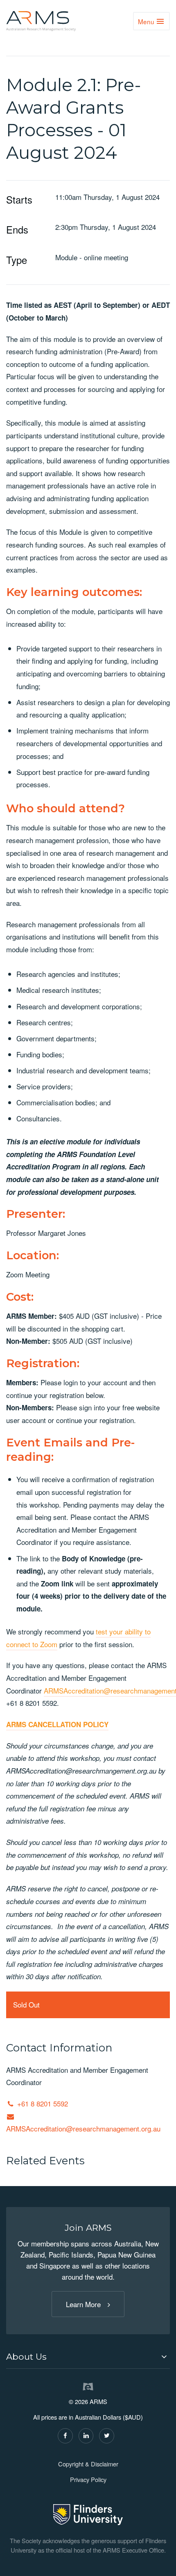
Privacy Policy (88, 2479)
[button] (88, 2357)
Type (17, 260)
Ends (17, 229)
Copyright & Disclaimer (88, 2464)
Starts (19, 199)
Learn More (83, 2304)
